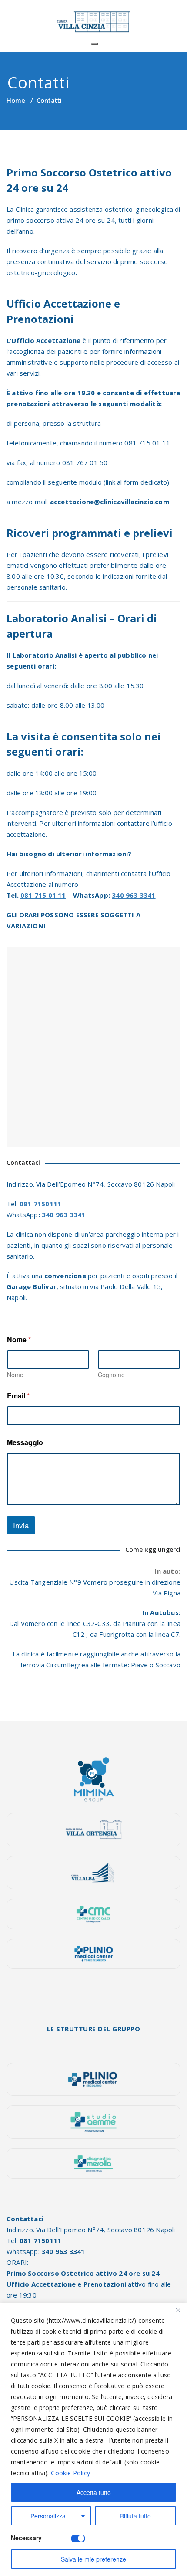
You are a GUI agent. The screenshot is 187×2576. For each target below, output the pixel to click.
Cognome (111, 1375)
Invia (21, 1525)
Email (18, 1396)
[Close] (178, 2310)
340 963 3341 (134, 895)
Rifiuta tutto (135, 2516)
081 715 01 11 (43, 895)
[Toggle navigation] (94, 44)
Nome (15, 1375)
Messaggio (25, 1442)
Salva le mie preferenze (93, 2559)
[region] (93, 2439)
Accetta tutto (94, 2492)
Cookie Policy (70, 2473)
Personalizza (48, 2516)
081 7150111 (40, 1204)
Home (16, 100)
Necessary (26, 2538)
